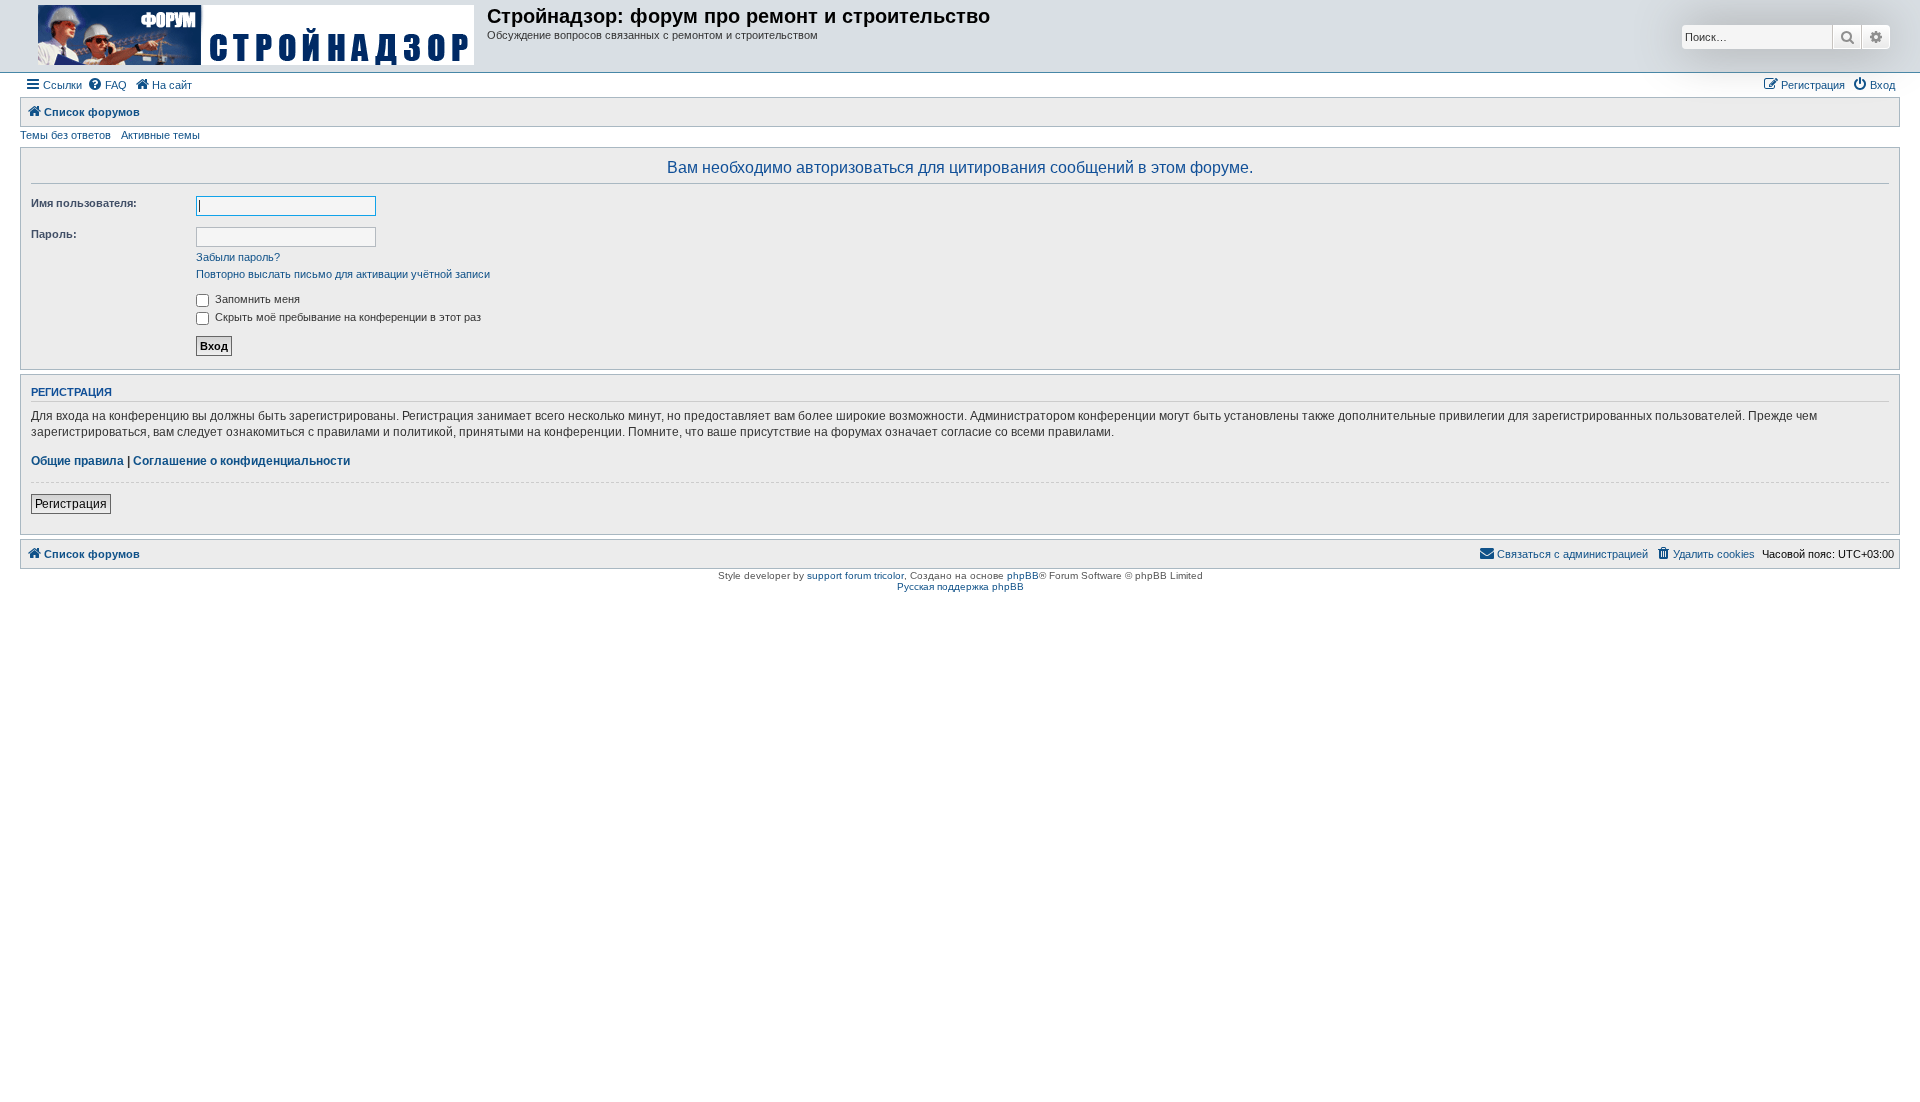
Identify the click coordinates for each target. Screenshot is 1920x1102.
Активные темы (160, 135)
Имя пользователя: (84, 203)
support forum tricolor (855, 575)
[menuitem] (107, 85)
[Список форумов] (256, 36)
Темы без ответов (65, 135)
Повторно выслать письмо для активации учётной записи (343, 274)
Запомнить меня (256, 299)
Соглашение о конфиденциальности (241, 461)
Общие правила (77, 461)
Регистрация (71, 504)
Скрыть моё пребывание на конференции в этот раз (346, 317)
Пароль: (54, 234)
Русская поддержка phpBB (960, 586)
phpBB (1023, 575)
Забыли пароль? (238, 257)
